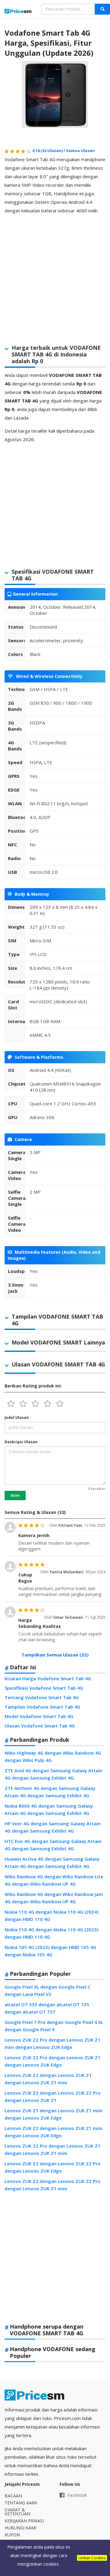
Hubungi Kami (20, 2528)
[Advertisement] (55, 274)
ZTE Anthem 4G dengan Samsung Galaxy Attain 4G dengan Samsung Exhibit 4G (50, 1792)
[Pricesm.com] (18, 12)
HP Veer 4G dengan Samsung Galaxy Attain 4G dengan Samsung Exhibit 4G (53, 1827)
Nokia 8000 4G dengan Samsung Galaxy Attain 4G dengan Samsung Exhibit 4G (49, 1809)
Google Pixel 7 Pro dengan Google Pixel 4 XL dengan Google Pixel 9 (54, 2026)
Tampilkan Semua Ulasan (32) (55, 1655)
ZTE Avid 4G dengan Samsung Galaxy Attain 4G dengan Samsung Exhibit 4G (53, 1774)
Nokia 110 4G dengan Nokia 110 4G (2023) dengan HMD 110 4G (51, 1933)
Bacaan (13, 2496)
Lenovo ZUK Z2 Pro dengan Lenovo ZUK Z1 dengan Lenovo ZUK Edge (53, 2061)
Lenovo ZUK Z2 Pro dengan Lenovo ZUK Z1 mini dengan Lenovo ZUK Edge (53, 2043)
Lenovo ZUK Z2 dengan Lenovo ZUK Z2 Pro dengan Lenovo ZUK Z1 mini (53, 2185)
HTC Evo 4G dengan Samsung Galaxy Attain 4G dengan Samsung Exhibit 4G (53, 1845)
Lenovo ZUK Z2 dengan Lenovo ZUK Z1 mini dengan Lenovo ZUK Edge (53, 2132)
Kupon (12, 2535)
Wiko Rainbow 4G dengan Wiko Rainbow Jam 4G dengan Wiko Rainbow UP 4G (54, 1898)
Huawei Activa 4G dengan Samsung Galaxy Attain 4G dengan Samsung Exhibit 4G (52, 1862)
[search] (102, 9)
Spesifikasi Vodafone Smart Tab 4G (44, 1688)
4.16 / (49, 151)
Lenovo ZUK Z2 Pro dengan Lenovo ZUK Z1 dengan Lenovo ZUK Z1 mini (53, 2149)
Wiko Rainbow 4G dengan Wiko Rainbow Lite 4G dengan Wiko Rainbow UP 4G (54, 1880)
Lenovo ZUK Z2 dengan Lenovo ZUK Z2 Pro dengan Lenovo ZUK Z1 (53, 2096)
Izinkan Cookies (92, 2558)
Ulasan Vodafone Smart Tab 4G (40, 1726)
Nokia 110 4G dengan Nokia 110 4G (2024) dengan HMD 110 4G (51, 1915)
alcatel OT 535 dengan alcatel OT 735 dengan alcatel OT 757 (47, 2008)
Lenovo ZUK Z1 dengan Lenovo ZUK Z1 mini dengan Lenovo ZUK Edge (53, 2114)
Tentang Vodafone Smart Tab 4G (42, 1697)
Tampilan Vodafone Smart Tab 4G (42, 1707)
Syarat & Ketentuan (17, 2512)
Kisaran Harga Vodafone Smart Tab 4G (48, 1678)
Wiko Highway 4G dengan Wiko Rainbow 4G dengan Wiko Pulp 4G (53, 1756)
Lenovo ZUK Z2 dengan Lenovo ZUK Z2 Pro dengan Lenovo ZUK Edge (53, 2167)
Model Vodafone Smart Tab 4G (39, 1716)
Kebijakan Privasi (24, 2521)
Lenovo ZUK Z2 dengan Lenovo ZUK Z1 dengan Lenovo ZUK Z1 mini (48, 2079)
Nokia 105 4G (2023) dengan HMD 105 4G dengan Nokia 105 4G (50, 1951)
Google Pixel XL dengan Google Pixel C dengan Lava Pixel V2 (48, 1990)
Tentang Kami (21, 2503)
